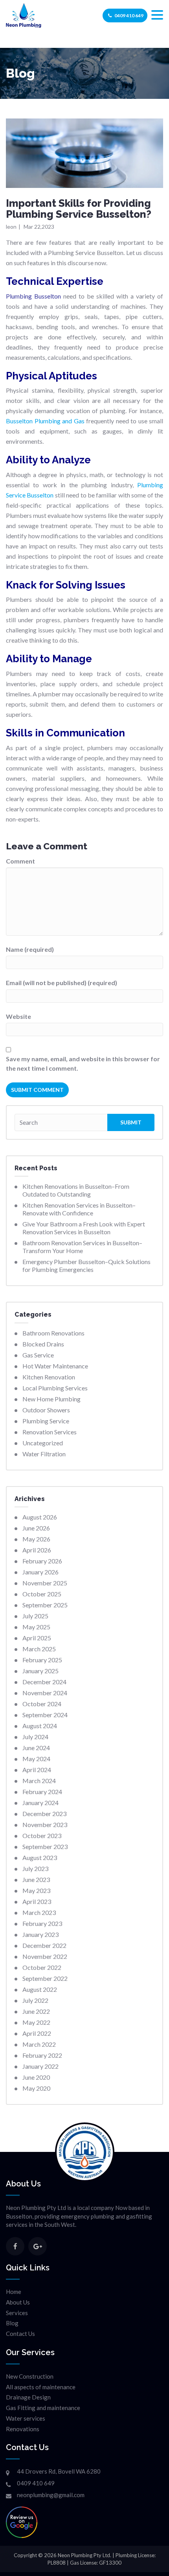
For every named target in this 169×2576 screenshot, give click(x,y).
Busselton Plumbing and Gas (45, 421)
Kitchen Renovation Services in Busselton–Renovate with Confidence (79, 1209)
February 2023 (42, 1923)
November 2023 (45, 1825)
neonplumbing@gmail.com (51, 2495)
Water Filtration (44, 1454)
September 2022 (45, 1978)
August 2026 (40, 1517)
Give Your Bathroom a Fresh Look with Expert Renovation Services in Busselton (84, 1228)
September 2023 (45, 1846)
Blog (12, 2323)
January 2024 (40, 1803)
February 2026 (42, 1561)
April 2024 (37, 1770)
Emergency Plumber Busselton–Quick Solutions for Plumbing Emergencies (86, 1265)
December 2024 (44, 1682)
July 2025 (35, 1616)
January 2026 (40, 1572)
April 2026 (37, 1550)
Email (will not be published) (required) (62, 983)
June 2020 (36, 2077)
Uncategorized (43, 1443)
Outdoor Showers (46, 1410)
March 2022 (39, 2044)
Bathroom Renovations (53, 1333)
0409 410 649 (129, 15)
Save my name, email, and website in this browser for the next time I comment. (83, 1063)
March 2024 (39, 1781)
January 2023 (40, 1934)
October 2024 (42, 1704)
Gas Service (38, 1355)
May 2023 (36, 1890)
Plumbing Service (46, 1421)
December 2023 (44, 1814)
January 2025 (40, 1671)
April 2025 (37, 1638)
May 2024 (36, 1759)
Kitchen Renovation (49, 1377)
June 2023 (36, 1879)
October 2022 (42, 1967)
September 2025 (45, 1605)
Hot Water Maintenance (55, 1366)
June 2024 (36, 1748)
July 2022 (35, 2000)
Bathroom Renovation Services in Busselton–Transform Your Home (82, 1247)
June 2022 (36, 2011)
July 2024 (35, 1737)
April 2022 (37, 2033)
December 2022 (44, 1945)
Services (17, 2313)
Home (14, 2292)
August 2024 (40, 1726)
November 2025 (45, 1583)
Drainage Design (28, 2397)
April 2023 (37, 1901)
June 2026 (36, 1528)
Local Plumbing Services (55, 1388)
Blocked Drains (43, 1344)
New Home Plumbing (51, 1399)
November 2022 (45, 1956)
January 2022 (40, 2066)
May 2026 (36, 1539)
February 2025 (42, 1660)
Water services (26, 2418)
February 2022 (42, 2055)
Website (18, 1016)
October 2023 (42, 1835)
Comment (20, 861)
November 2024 (45, 1693)
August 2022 (40, 1989)
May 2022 (36, 2022)
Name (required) (30, 949)
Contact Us (20, 2334)
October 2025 (42, 1594)
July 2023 (35, 1868)
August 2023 (40, 1857)
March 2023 (39, 1912)
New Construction (30, 2376)
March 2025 (39, 1649)
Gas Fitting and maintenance (43, 2408)
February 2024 (42, 1792)
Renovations (23, 2429)
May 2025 (36, 1627)
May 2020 (36, 2088)
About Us (18, 2302)
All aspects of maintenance (41, 2387)
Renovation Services (50, 1432)
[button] (157, 15)
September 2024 (45, 1715)
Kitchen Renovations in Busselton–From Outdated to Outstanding (76, 1190)
